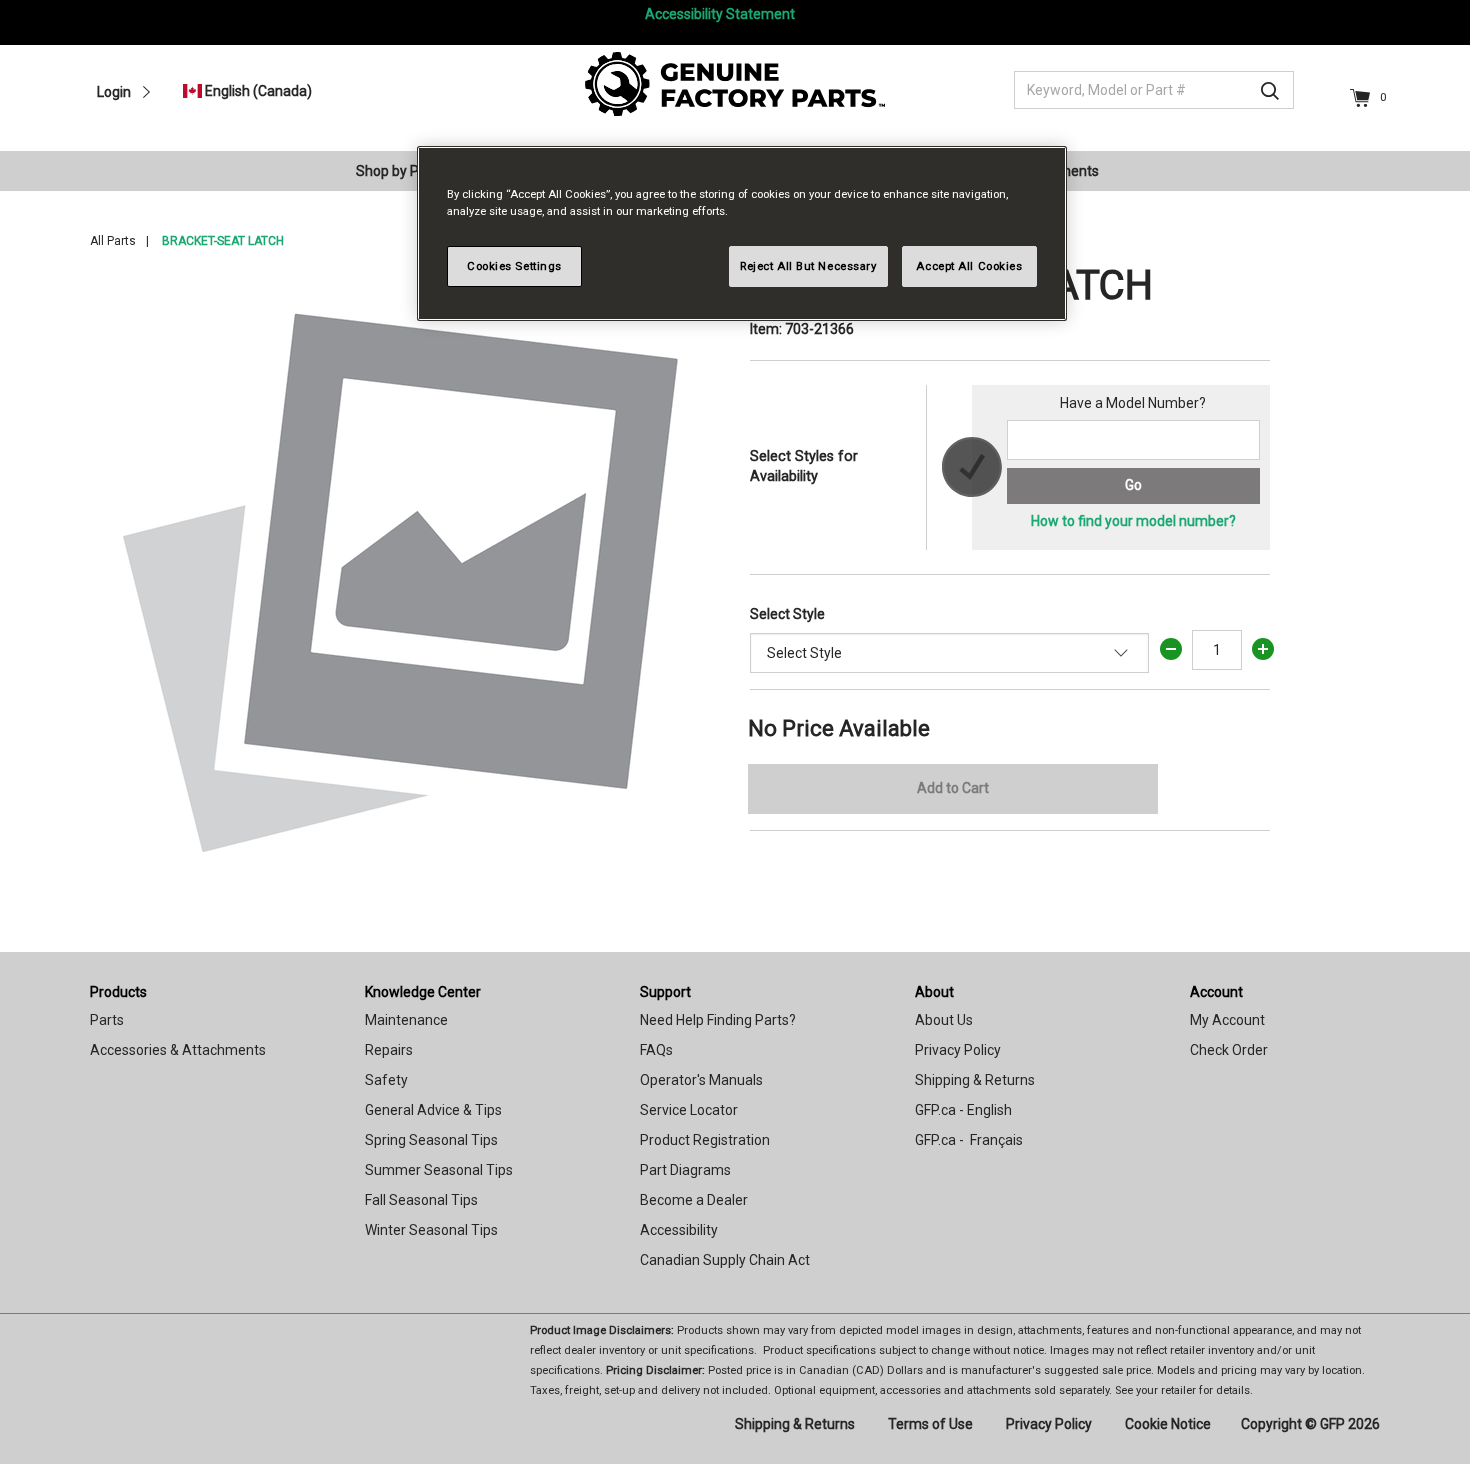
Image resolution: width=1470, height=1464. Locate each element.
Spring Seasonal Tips (431, 1140)
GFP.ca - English (963, 1110)
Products (118, 992)
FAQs (656, 1050)
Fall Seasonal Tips (421, 1200)
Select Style (787, 614)
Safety (386, 1080)
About (934, 992)
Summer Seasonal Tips (439, 1170)
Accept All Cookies (969, 266)
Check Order (1229, 1050)
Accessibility (679, 1230)
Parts (107, 1020)
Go (1133, 485)
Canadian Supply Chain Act (725, 1260)
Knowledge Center (423, 992)
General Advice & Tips (433, 1110)
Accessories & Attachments (178, 1050)
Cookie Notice (1168, 1424)
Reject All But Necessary (808, 266)
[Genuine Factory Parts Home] (735, 83)
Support (665, 992)
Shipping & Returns (975, 1080)
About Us (944, 1020)
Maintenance (406, 1020)
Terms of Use (930, 1424)
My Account (1227, 1020)
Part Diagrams (685, 1170)
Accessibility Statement (720, 14)
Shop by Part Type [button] (414, 171)
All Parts (113, 241)
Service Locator (689, 1110)
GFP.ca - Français (969, 1140)
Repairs (389, 1050)
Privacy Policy (958, 1050)
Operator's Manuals (701, 1080)
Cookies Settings (514, 266)
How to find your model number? (1133, 521)
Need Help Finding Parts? (718, 1020)
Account (1216, 992)
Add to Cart (953, 788)
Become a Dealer (694, 1200)
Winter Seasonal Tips (431, 1230)
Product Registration (705, 1140)
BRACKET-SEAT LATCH (223, 241)
